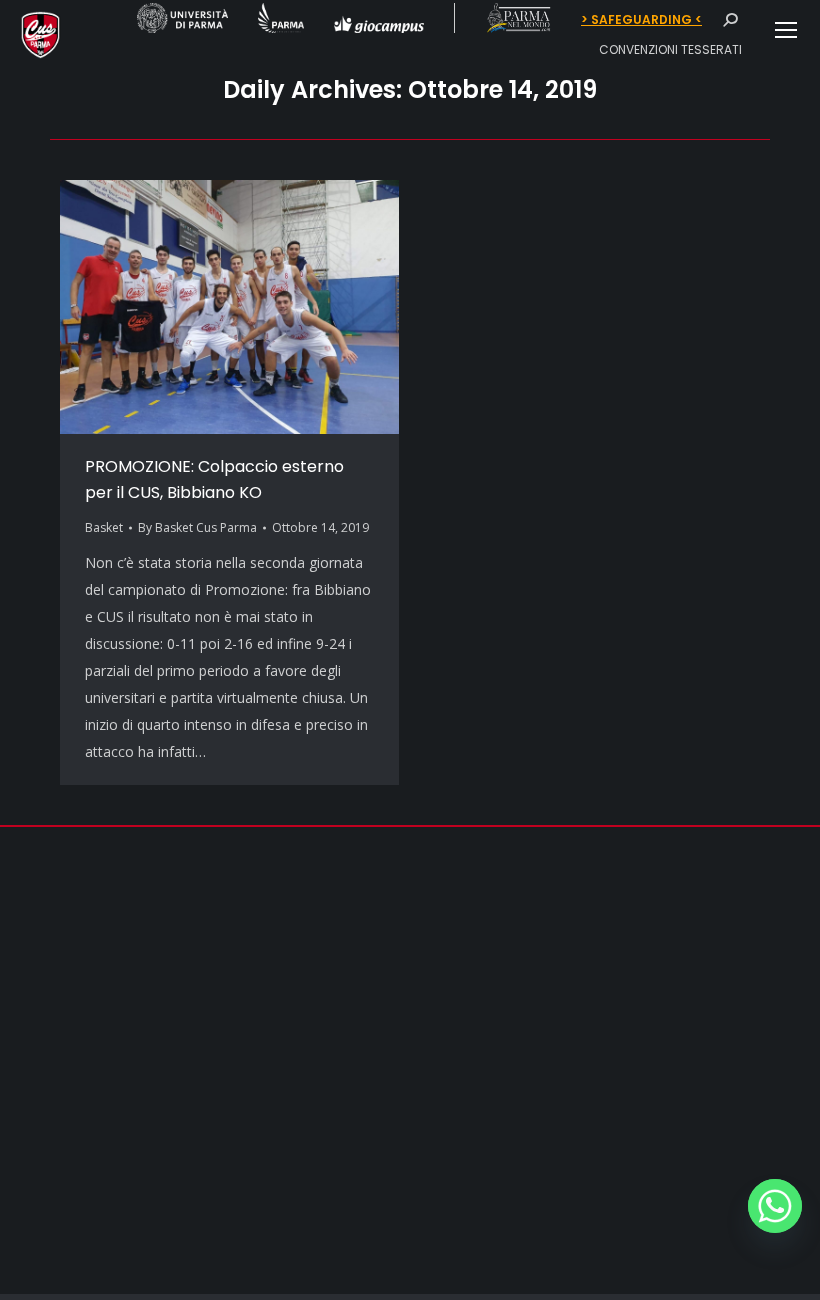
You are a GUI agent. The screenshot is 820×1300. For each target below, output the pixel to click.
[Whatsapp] (775, 1206)
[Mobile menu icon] (786, 30)
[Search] (730, 20)
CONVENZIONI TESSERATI (670, 49)
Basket (104, 527)
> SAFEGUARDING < (641, 20)
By (197, 527)
